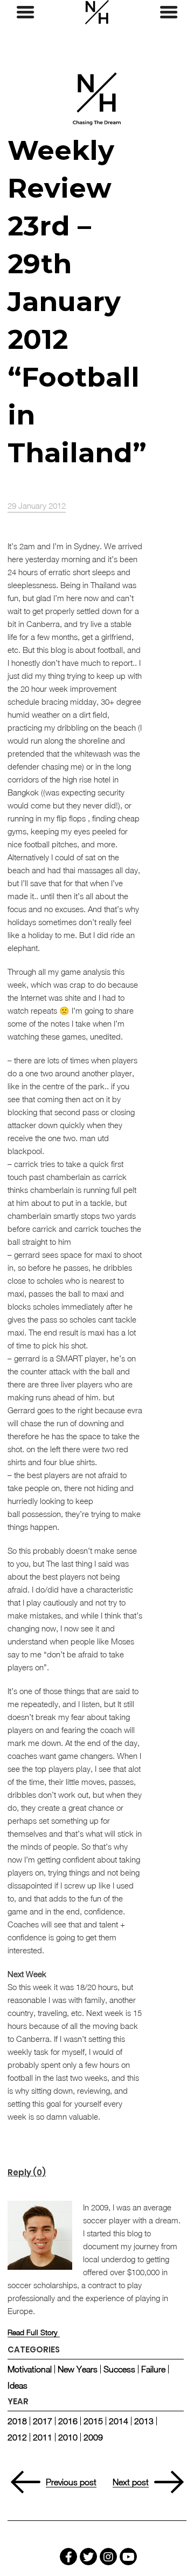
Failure (153, 2369)
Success (119, 2369)
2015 (93, 2421)
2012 (17, 2437)
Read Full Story (32, 2332)
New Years (78, 2369)
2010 (68, 2437)
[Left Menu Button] (25, 12)
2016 (68, 2421)
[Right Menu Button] (169, 12)
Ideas (18, 2385)
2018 (17, 2421)
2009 (93, 2437)
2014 (119, 2421)
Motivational (30, 2369)
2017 (43, 2421)
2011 (43, 2437)
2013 (144, 2421)
